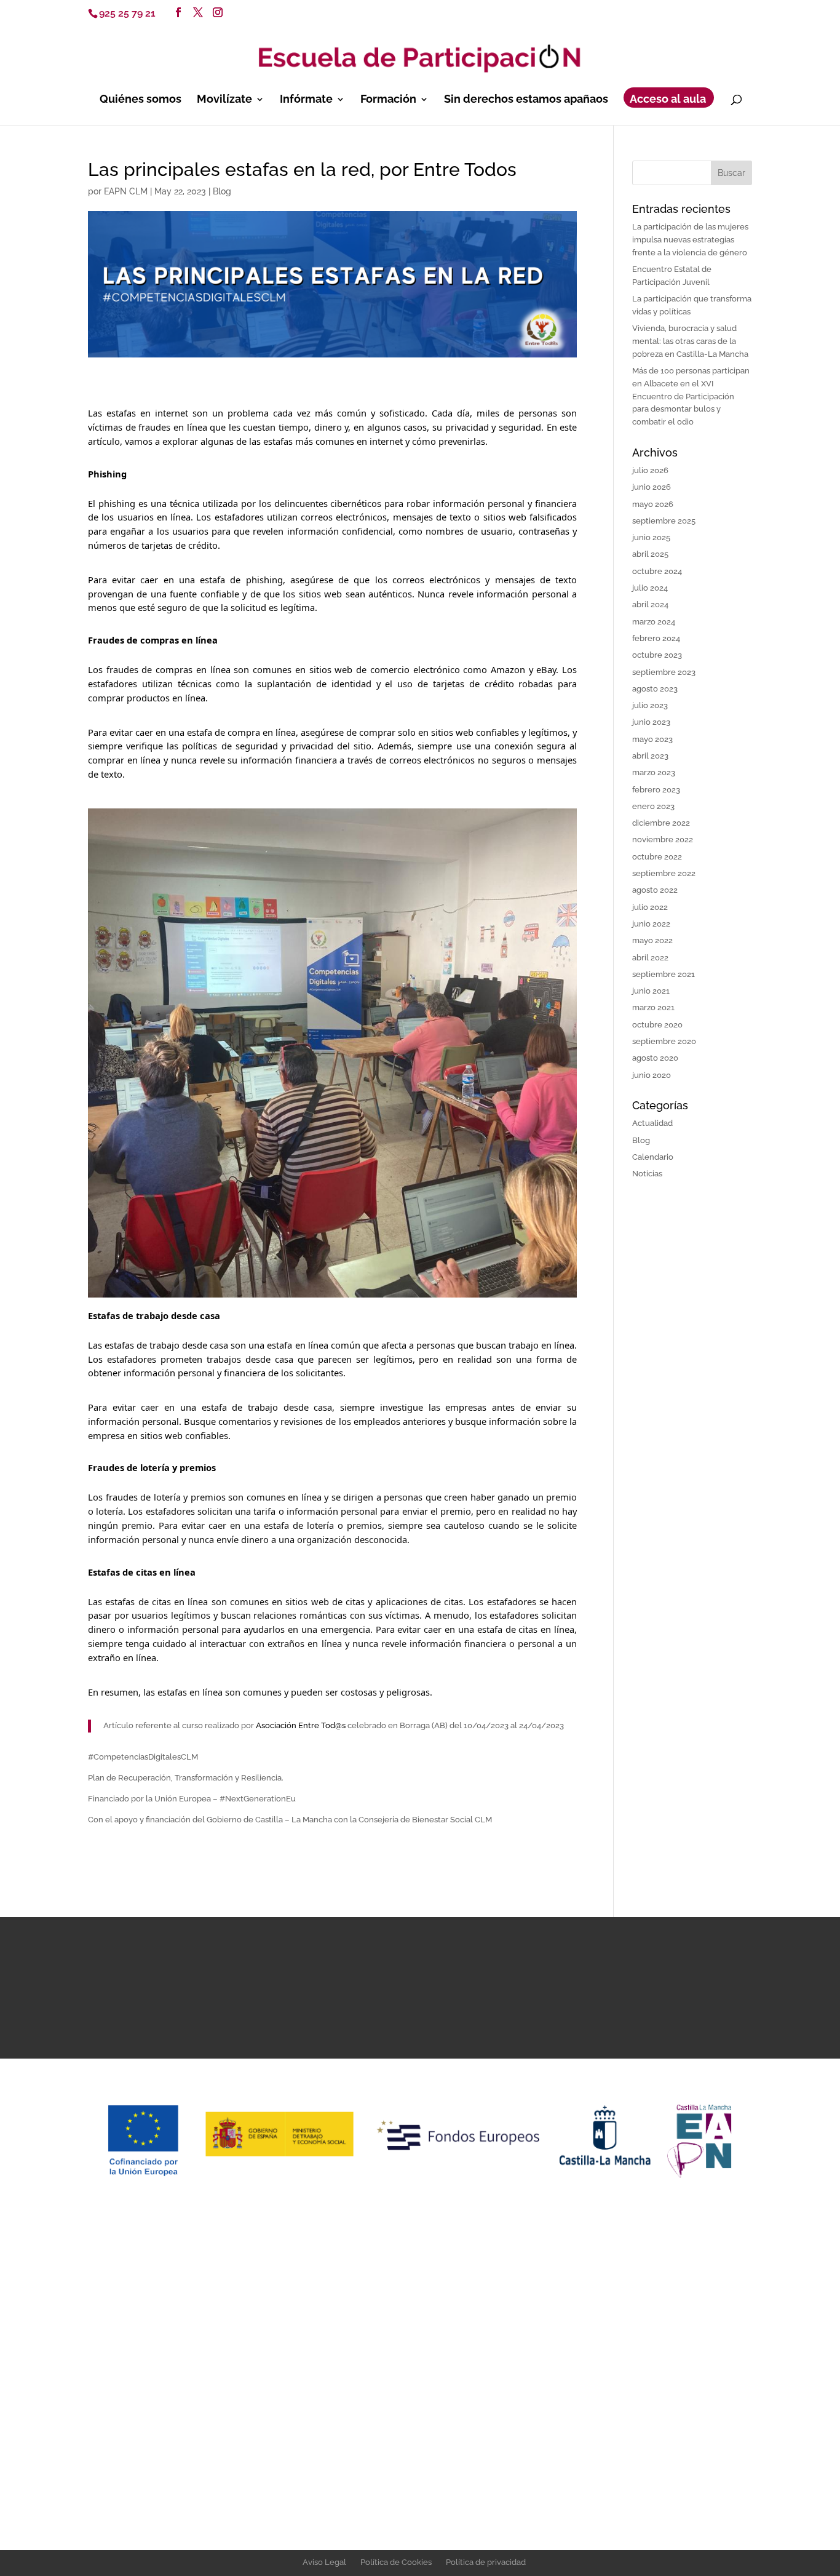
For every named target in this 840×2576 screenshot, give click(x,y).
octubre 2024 (657, 571)
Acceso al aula (668, 100)
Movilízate (224, 100)
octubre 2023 (657, 655)
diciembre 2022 (661, 823)
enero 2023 (653, 806)
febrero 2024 (656, 638)
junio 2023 (651, 722)
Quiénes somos (141, 100)
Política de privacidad (486, 2562)
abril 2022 (650, 958)
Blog (222, 191)
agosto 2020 (655, 1058)
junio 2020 (652, 1075)
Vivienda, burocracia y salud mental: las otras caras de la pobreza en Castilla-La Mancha (690, 341)
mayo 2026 (653, 504)
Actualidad (652, 1123)
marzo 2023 (654, 772)
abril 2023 (650, 756)
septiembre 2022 (664, 873)
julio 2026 (650, 470)
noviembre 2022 (663, 839)
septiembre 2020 (664, 1041)
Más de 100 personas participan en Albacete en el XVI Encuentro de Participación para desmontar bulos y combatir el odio (691, 396)
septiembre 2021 (664, 974)
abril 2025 (650, 554)
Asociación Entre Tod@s (302, 1725)
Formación (388, 100)
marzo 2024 (654, 622)
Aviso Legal (324, 2562)
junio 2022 (651, 924)
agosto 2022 (655, 890)
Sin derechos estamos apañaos (526, 100)
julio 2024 (650, 588)
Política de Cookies (396, 2562)
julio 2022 (650, 907)
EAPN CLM (126, 191)
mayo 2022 (652, 940)
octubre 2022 (657, 857)
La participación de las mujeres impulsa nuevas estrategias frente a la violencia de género (690, 240)
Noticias (647, 1174)
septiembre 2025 (664, 521)
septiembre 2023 (664, 672)
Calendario (653, 1157)
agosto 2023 (655, 689)
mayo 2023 (652, 739)
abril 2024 (650, 604)
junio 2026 (652, 487)
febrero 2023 (656, 790)
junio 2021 (651, 991)
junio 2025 (651, 537)
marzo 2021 (653, 1007)
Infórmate (306, 100)
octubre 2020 (657, 1025)
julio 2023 (650, 705)
